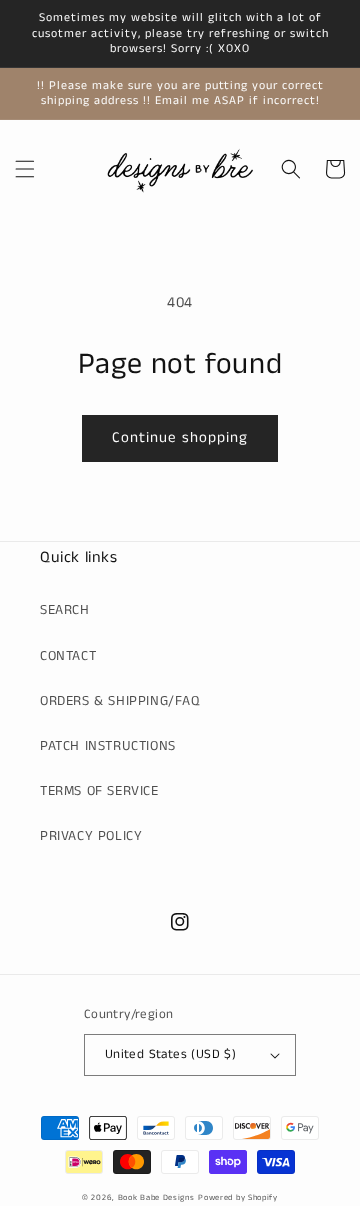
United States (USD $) (170, 1054)
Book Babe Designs (156, 1198)
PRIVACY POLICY (91, 836)
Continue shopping (180, 437)
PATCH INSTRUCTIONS (108, 746)
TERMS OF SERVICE (99, 791)
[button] (25, 169)
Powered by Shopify (238, 1198)
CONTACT (68, 656)
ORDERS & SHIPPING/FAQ (120, 701)
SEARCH (65, 610)
